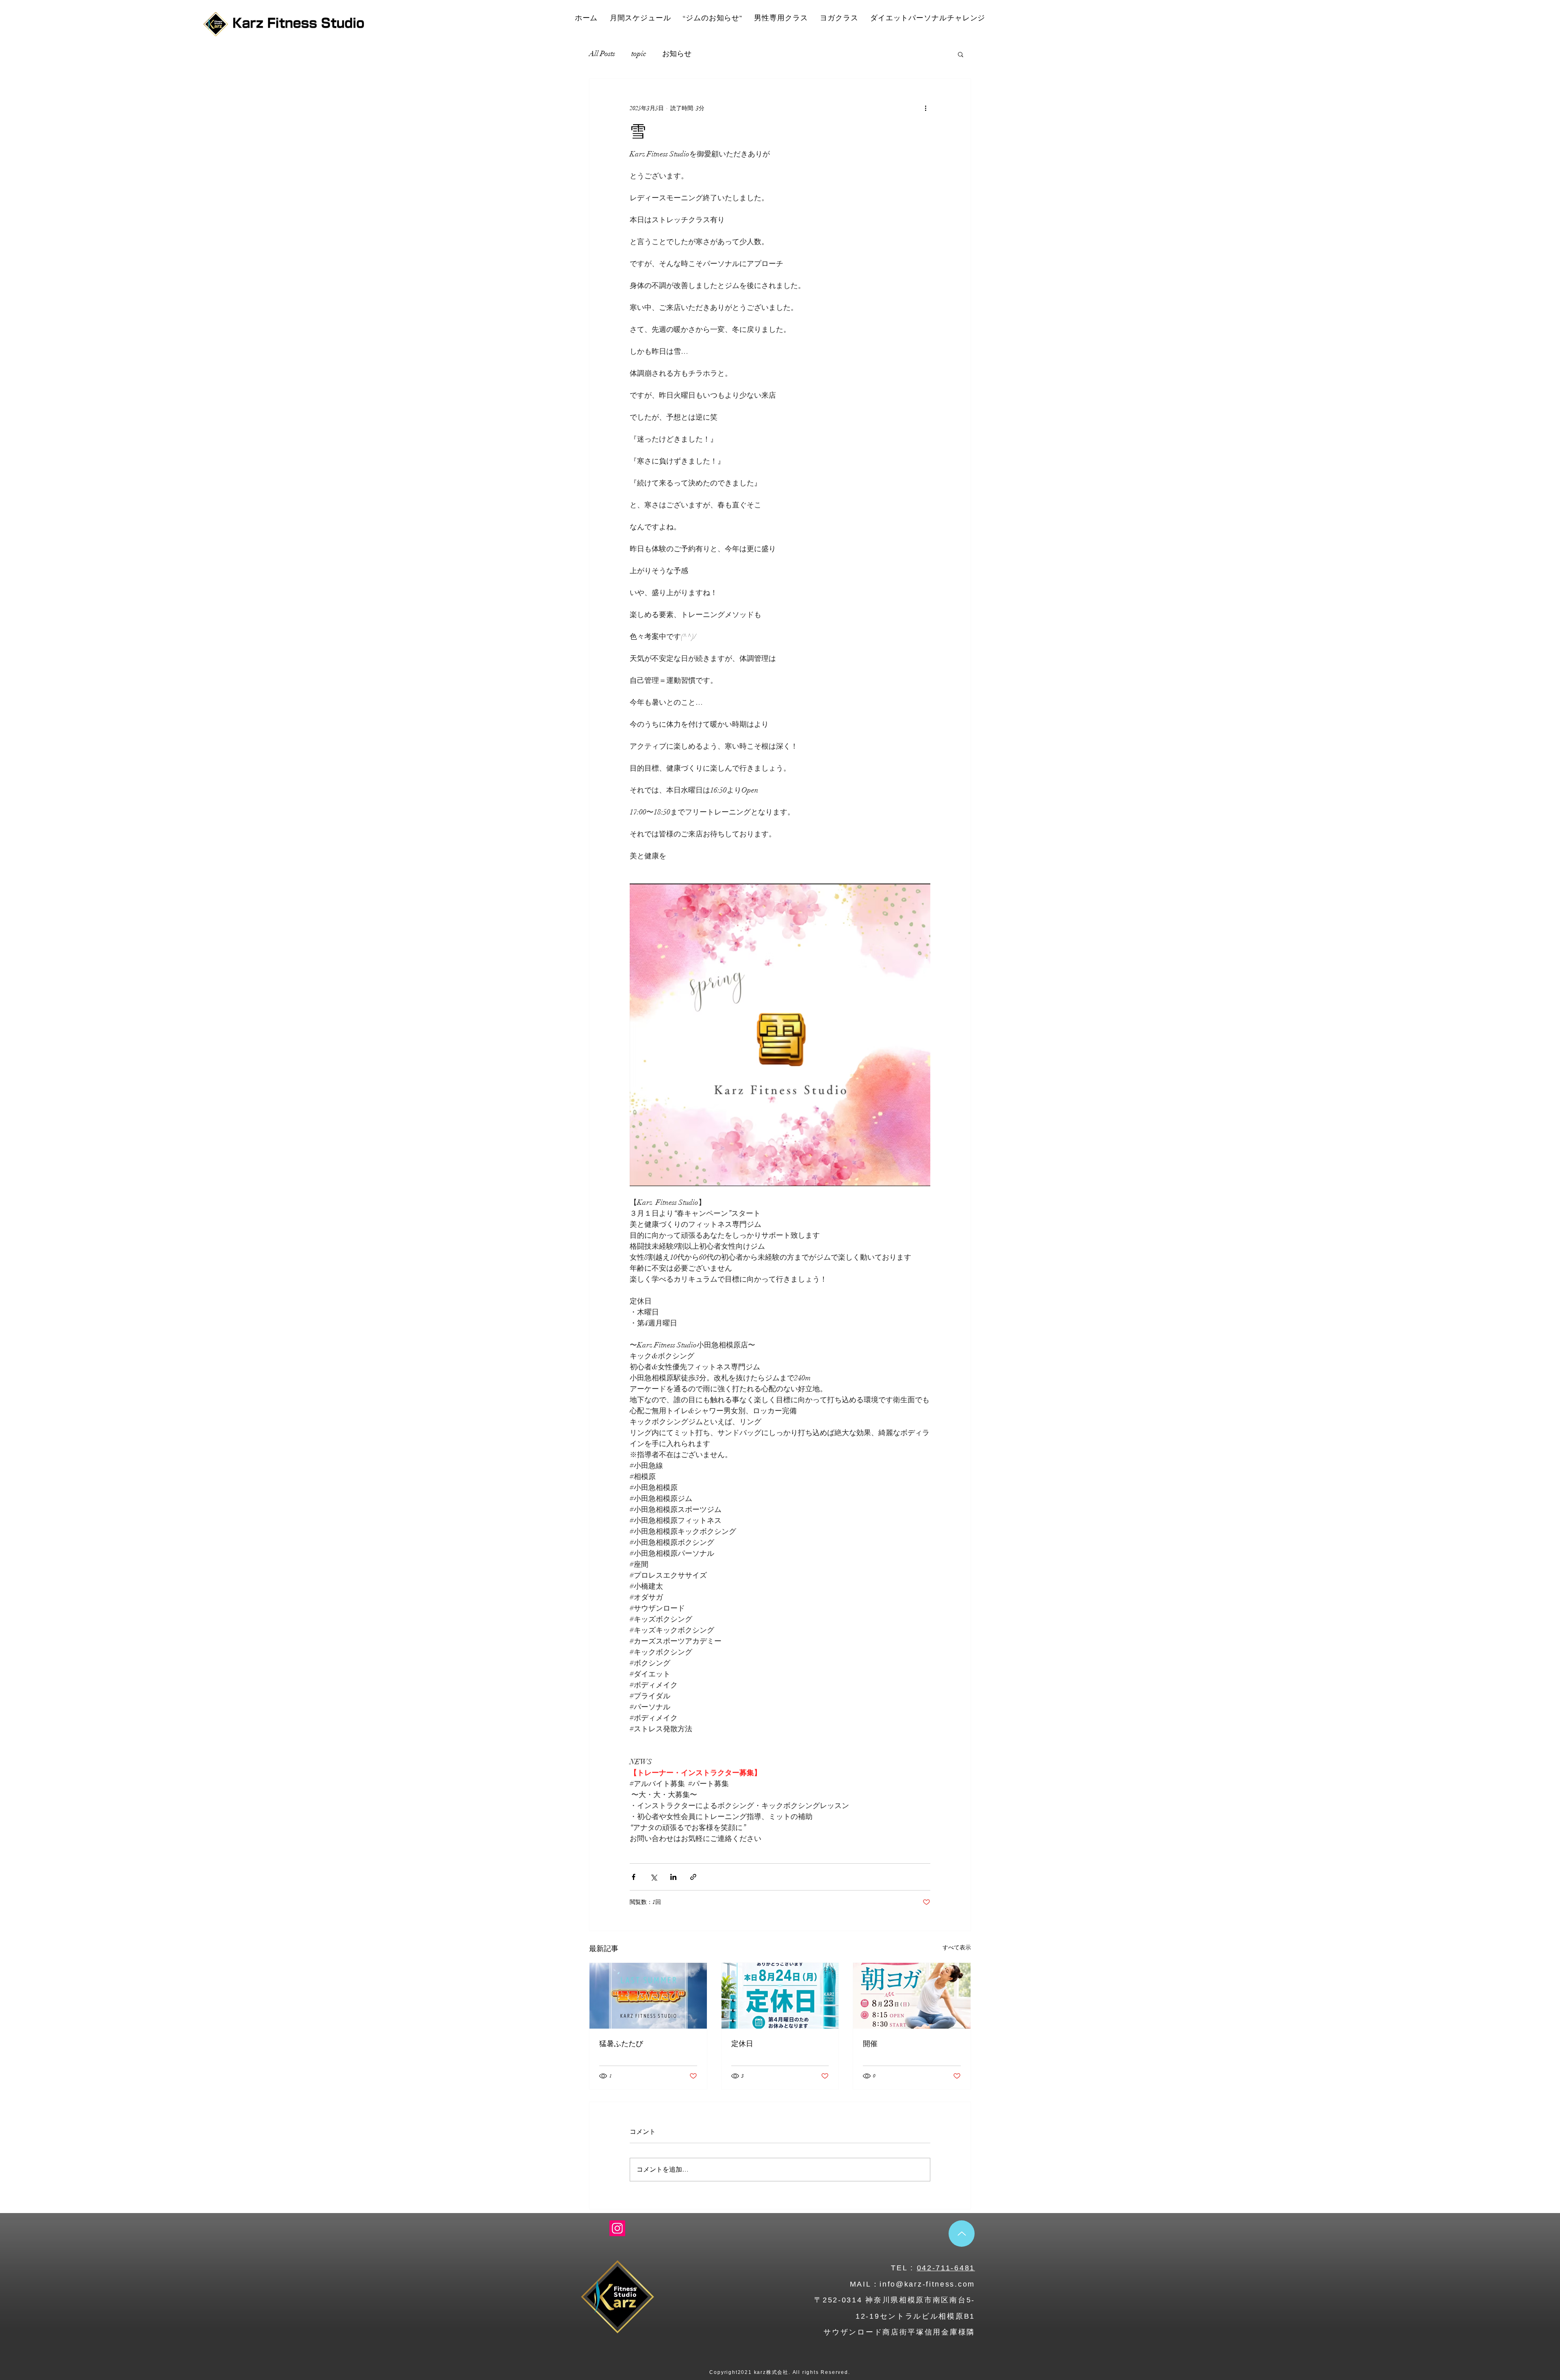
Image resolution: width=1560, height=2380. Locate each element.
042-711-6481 (946, 2268)
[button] (961, 54)
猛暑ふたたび (621, 2043)
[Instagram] (617, 2228)
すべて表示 (957, 1948)
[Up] (962, 2234)
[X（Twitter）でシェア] (653, 1877)
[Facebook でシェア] (634, 1877)
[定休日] (780, 1996)
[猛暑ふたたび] (648, 1996)
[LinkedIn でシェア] (673, 1877)
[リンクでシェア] (693, 1877)
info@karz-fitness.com (927, 2284)
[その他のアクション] (925, 108)
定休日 (742, 2043)
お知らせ (677, 54)
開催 (870, 2043)
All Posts (602, 54)
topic (639, 54)
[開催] (912, 1996)
